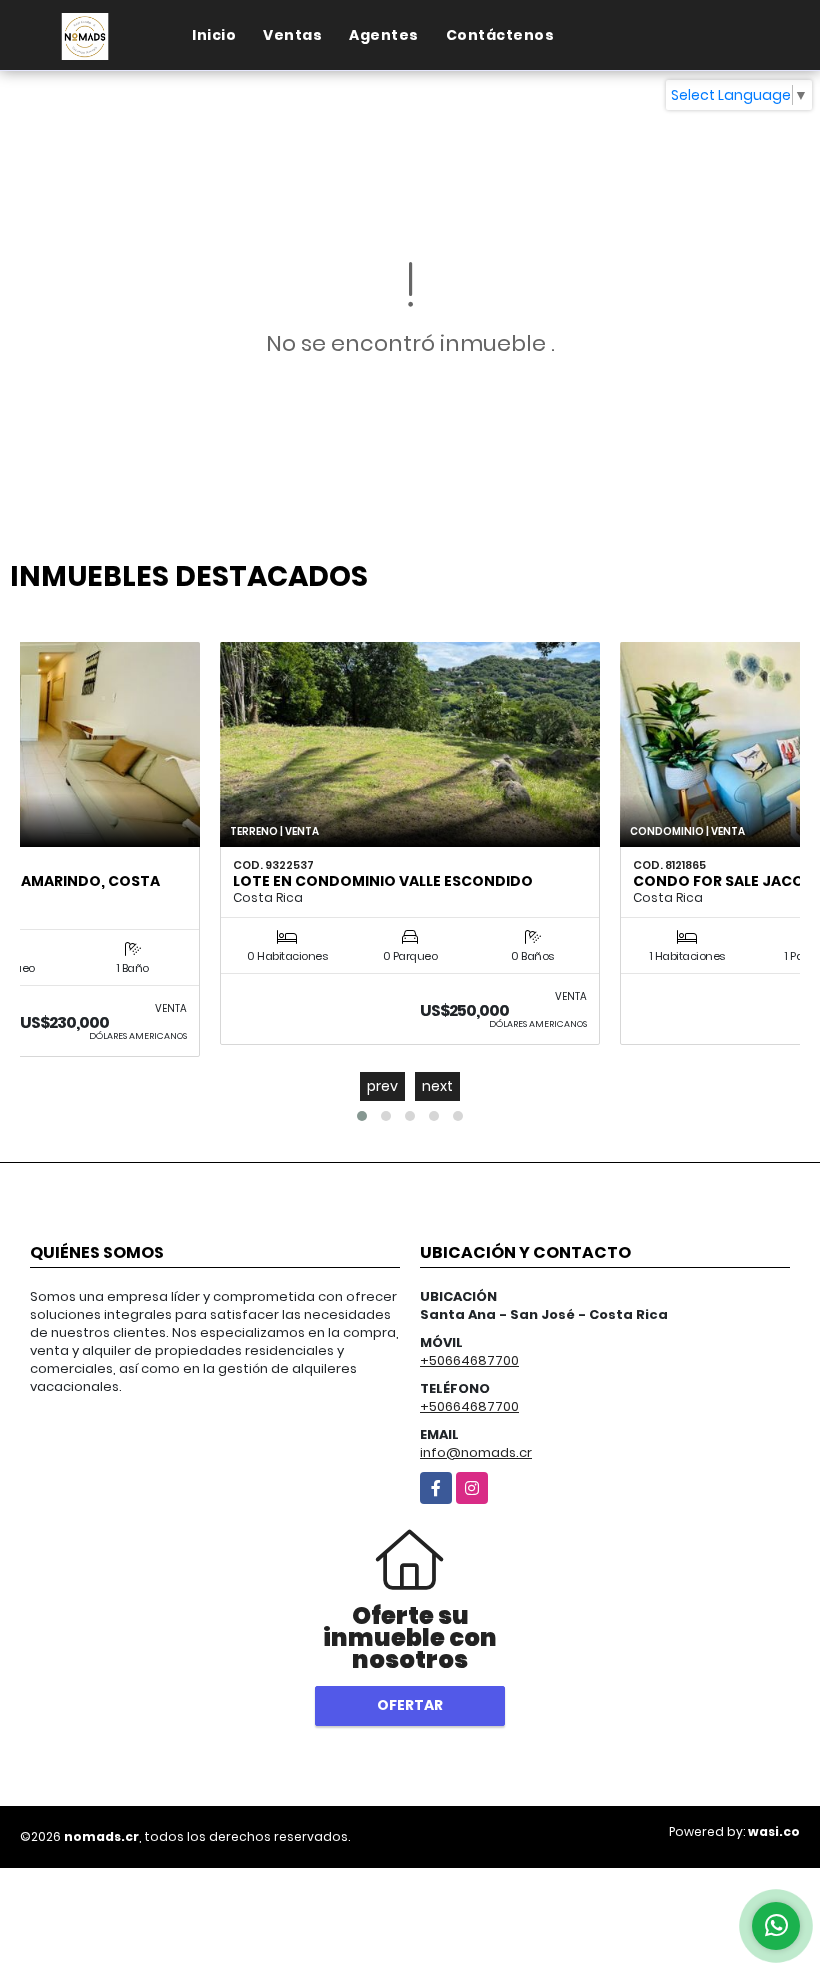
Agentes (384, 35)
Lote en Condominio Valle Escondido (383, 881)
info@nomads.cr (476, 1452)
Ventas (292, 35)
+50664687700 (469, 1360)
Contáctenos (500, 35)
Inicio (214, 35)
